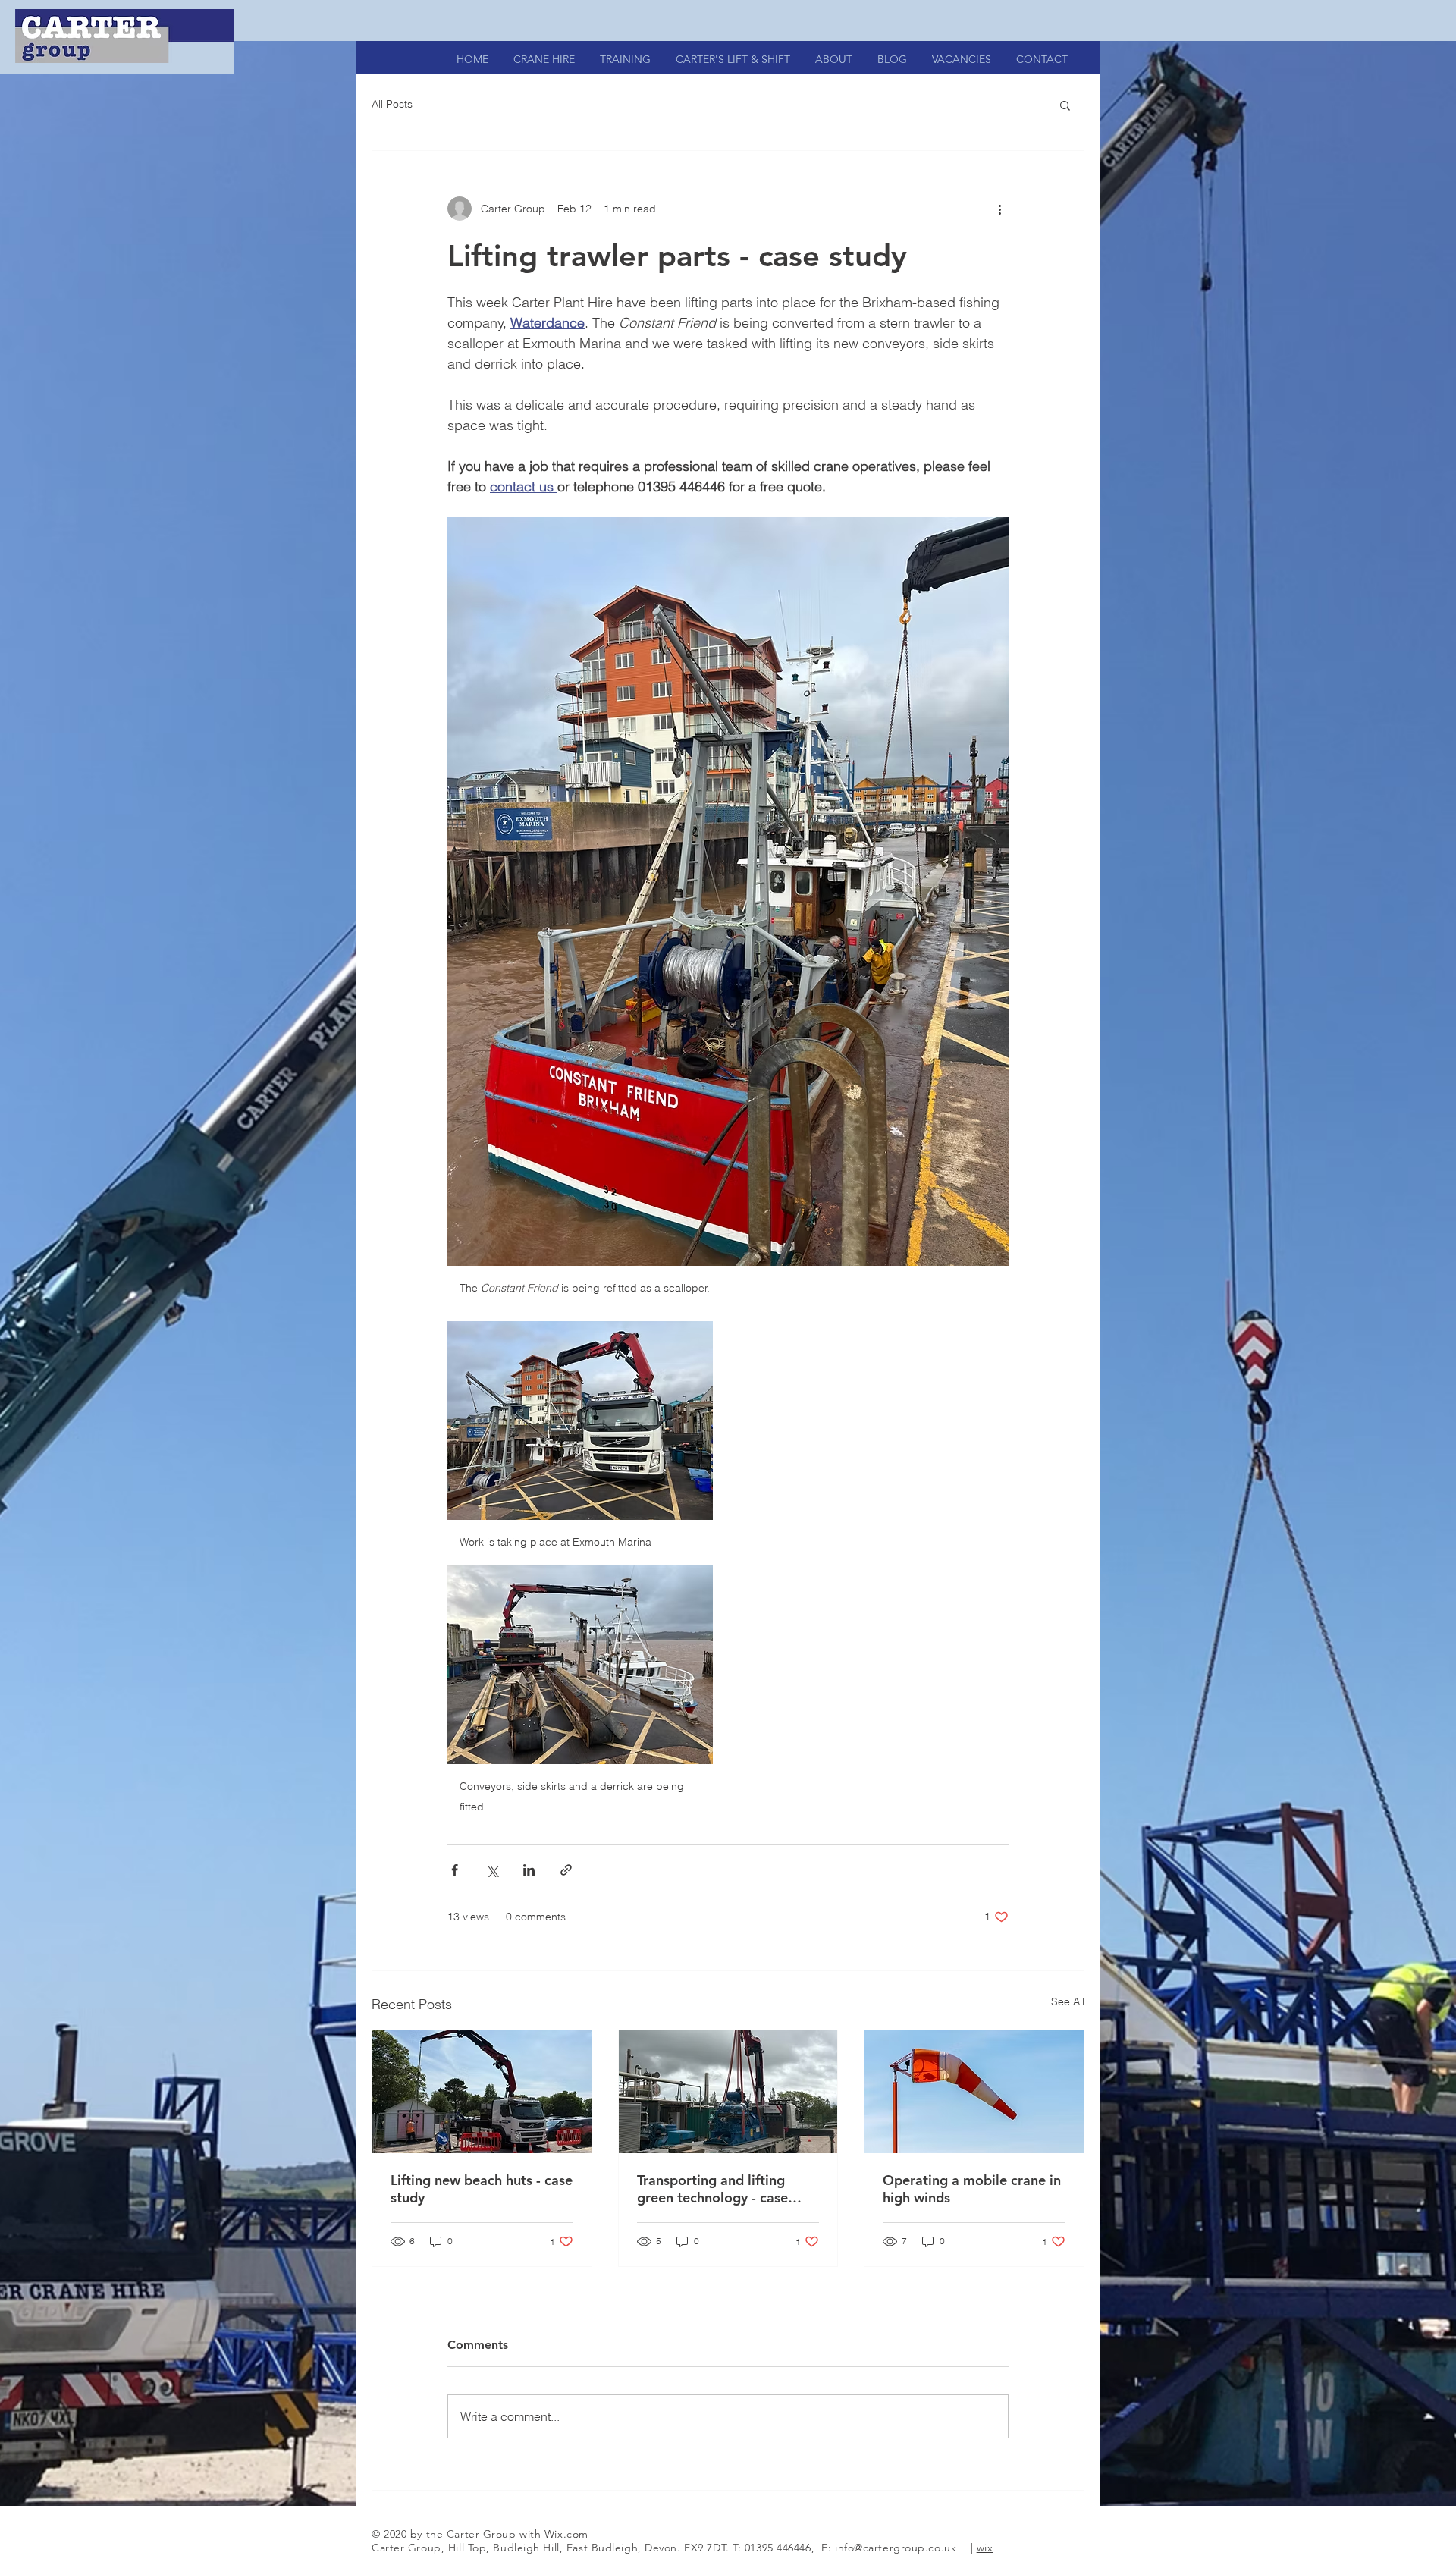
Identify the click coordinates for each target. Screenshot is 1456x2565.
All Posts (392, 104)
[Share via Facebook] (455, 1870)
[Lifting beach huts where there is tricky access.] (482, 2092)
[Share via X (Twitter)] (492, 1870)
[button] (1065, 105)
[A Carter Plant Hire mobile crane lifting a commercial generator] (728, 2092)
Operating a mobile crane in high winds (972, 2189)
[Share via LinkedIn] (529, 1870)
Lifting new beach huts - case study (482, 2189)
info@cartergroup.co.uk (896, 2548)
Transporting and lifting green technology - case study (712, 2189)
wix (985, 2548)
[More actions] (999, 209)
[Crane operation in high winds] (974, 2092)
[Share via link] (566, 1870)
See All (1068, 2001)
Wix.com (566, 2534)
